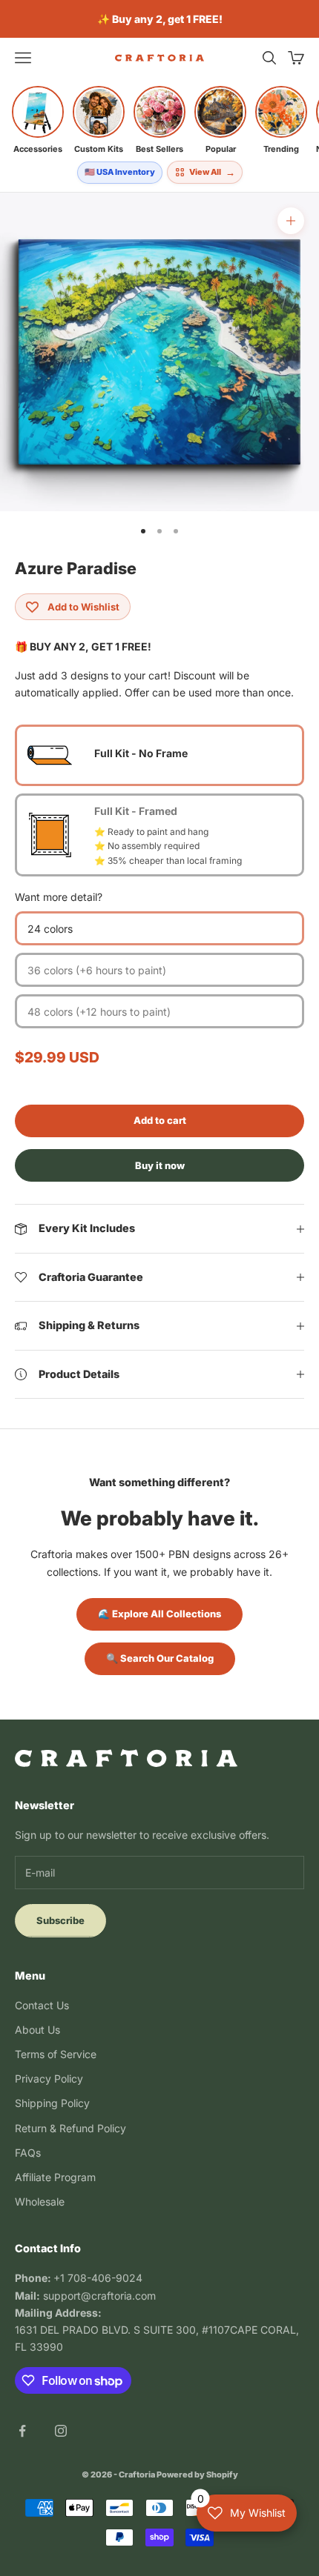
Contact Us (42, 2005)
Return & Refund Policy (70, 2128)
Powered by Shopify (197, 2475)
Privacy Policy (49, 2079)
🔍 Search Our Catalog (160, 1658)
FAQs (28, 2153)
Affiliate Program (55, 2177)
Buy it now (160, 1165)
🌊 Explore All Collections (159, 1614)
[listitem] (38, 120)
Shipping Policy (52, 2103)
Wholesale (40, 2201)
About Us (37, 2030)
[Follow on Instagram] (61, 2431)
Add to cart (160, 1120)
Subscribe (60, 1920)
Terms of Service (56, 2054)
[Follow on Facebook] (22, 2431)
